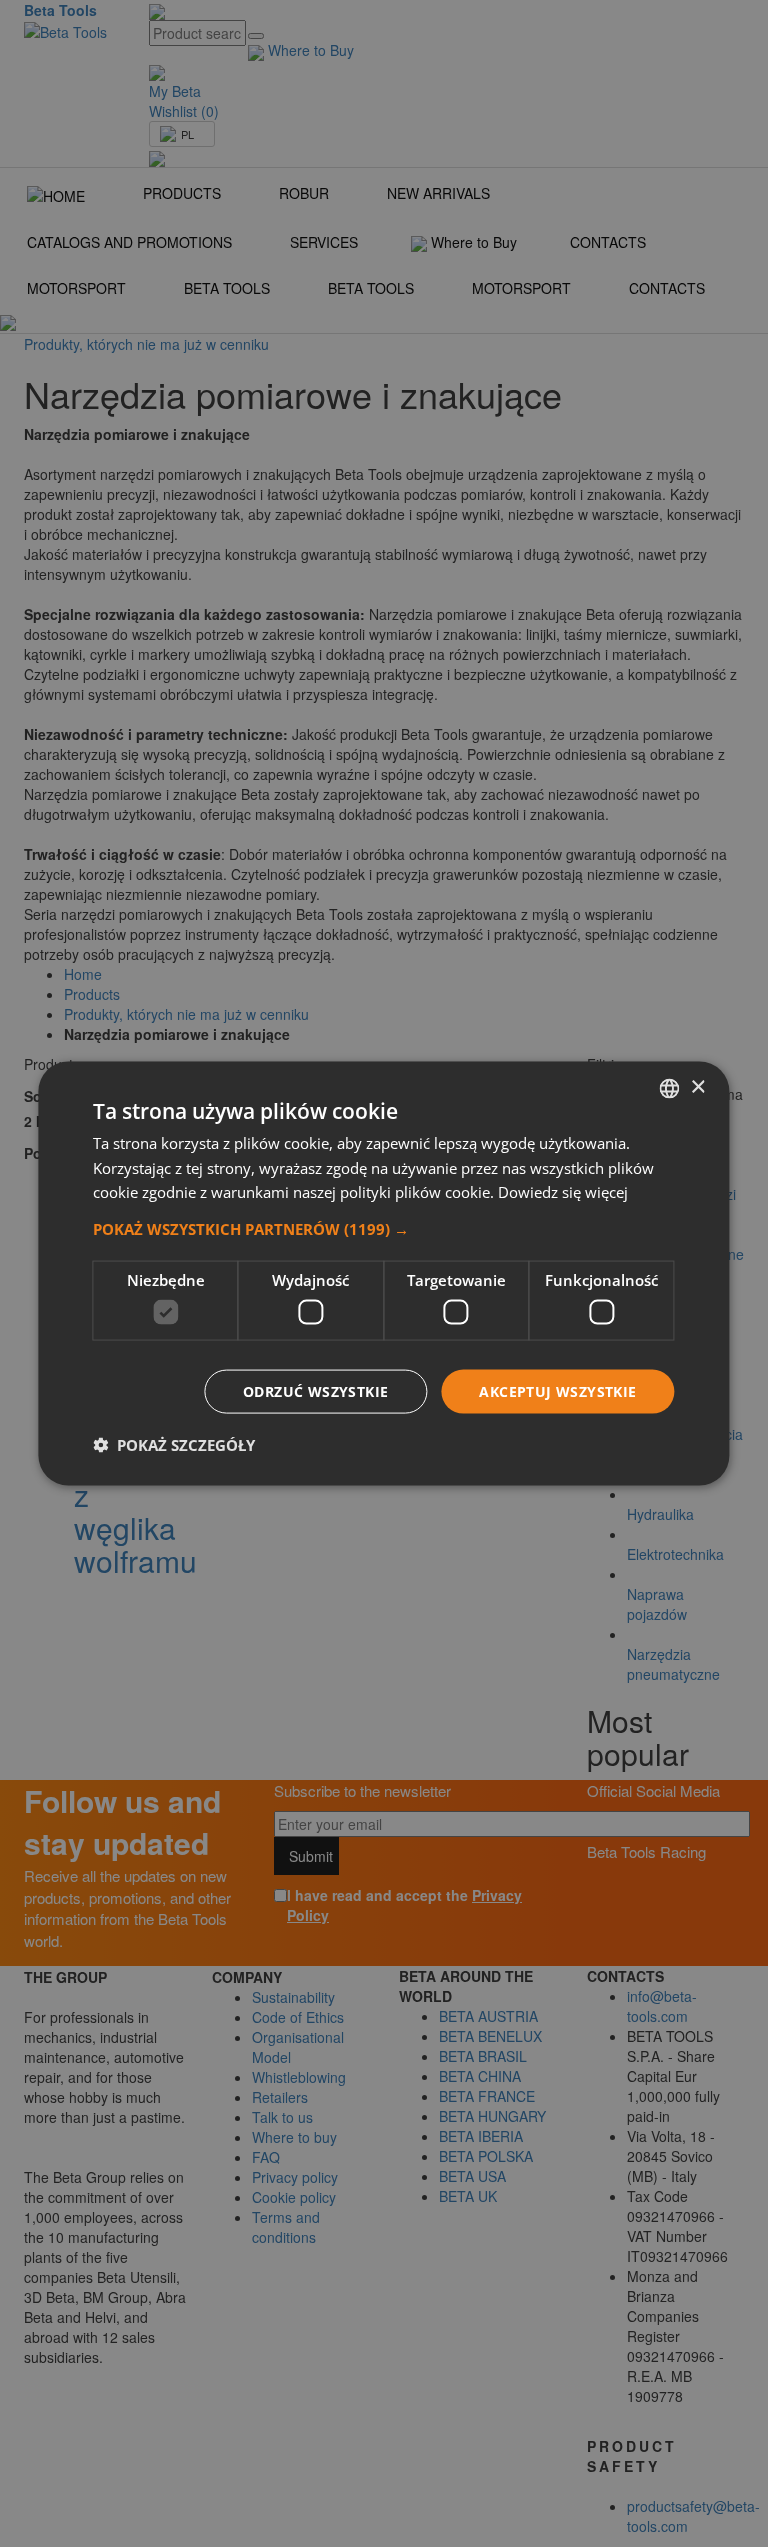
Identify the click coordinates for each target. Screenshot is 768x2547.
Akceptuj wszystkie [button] (557, 1390)
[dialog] (383, 1273)
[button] (383, 1229)
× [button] (697, 1087)
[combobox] (670, 1088)
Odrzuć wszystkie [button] (315, 1390)
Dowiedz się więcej (563, 1192)
